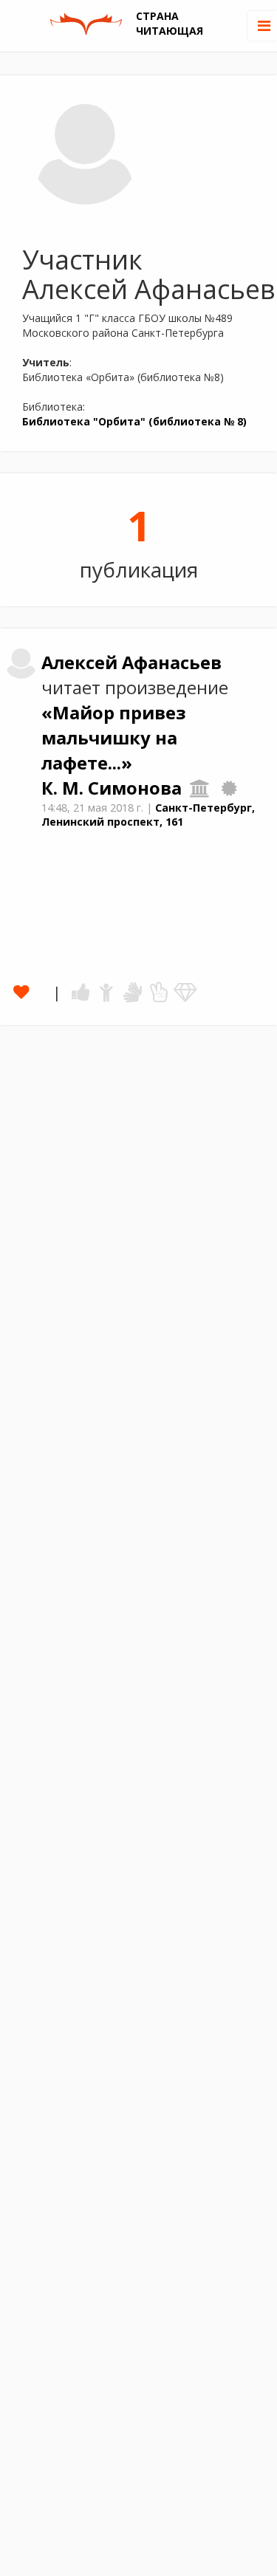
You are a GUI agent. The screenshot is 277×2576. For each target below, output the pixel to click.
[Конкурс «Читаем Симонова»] (229, 788)
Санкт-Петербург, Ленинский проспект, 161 (148, 815)
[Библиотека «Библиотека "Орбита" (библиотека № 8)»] (200, 788)
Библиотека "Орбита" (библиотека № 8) (134, 421)
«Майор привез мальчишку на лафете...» (114, 738)
